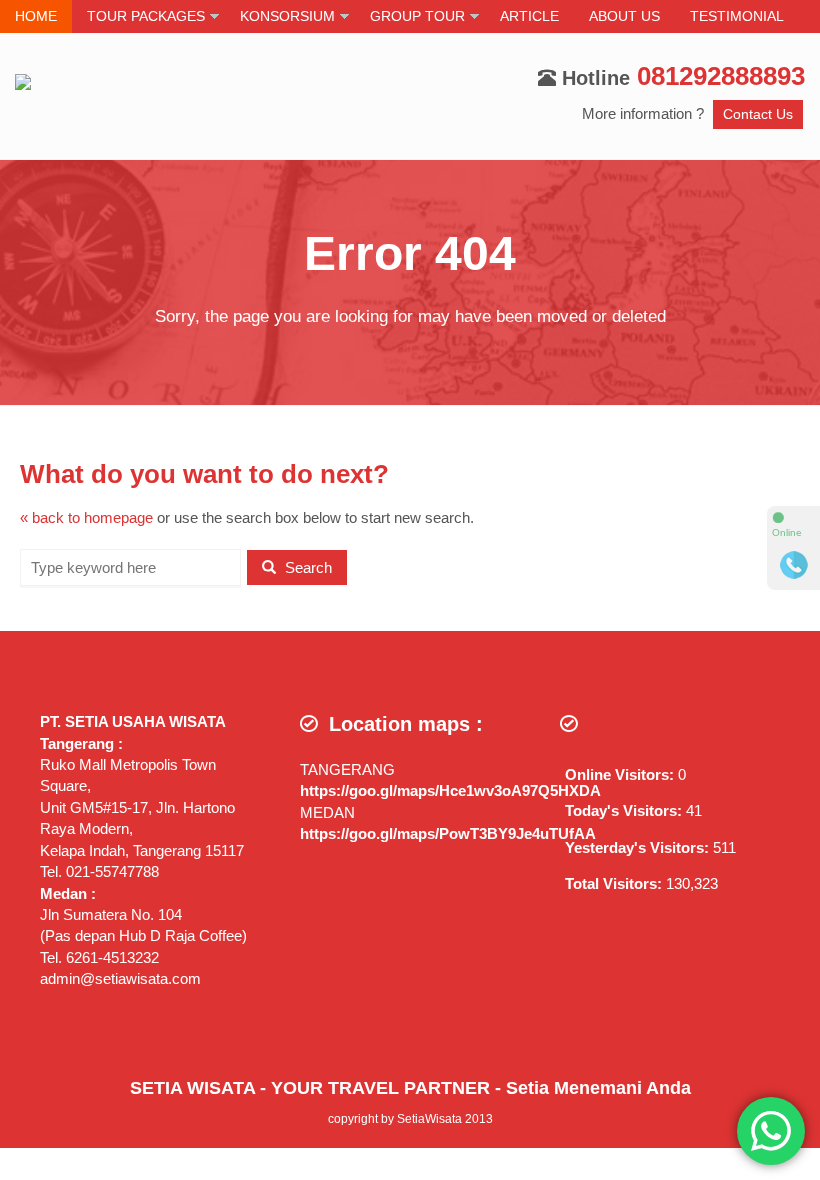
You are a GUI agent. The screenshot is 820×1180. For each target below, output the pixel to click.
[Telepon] (794, 565)
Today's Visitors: (625, 810)
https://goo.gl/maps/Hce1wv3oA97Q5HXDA (450, 790)
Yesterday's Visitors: (639, 847)
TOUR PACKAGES (146, 16)
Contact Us (758, 114)
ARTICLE (529, 16)
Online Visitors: (621, 774)
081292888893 (721, 76)
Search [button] (306, 567)
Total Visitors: (615, 883)
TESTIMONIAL (737, 16)
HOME (36, 16)
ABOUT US (624, 16)
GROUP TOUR (417, 16)
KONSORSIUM (287, 16)
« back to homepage (86, 517)
